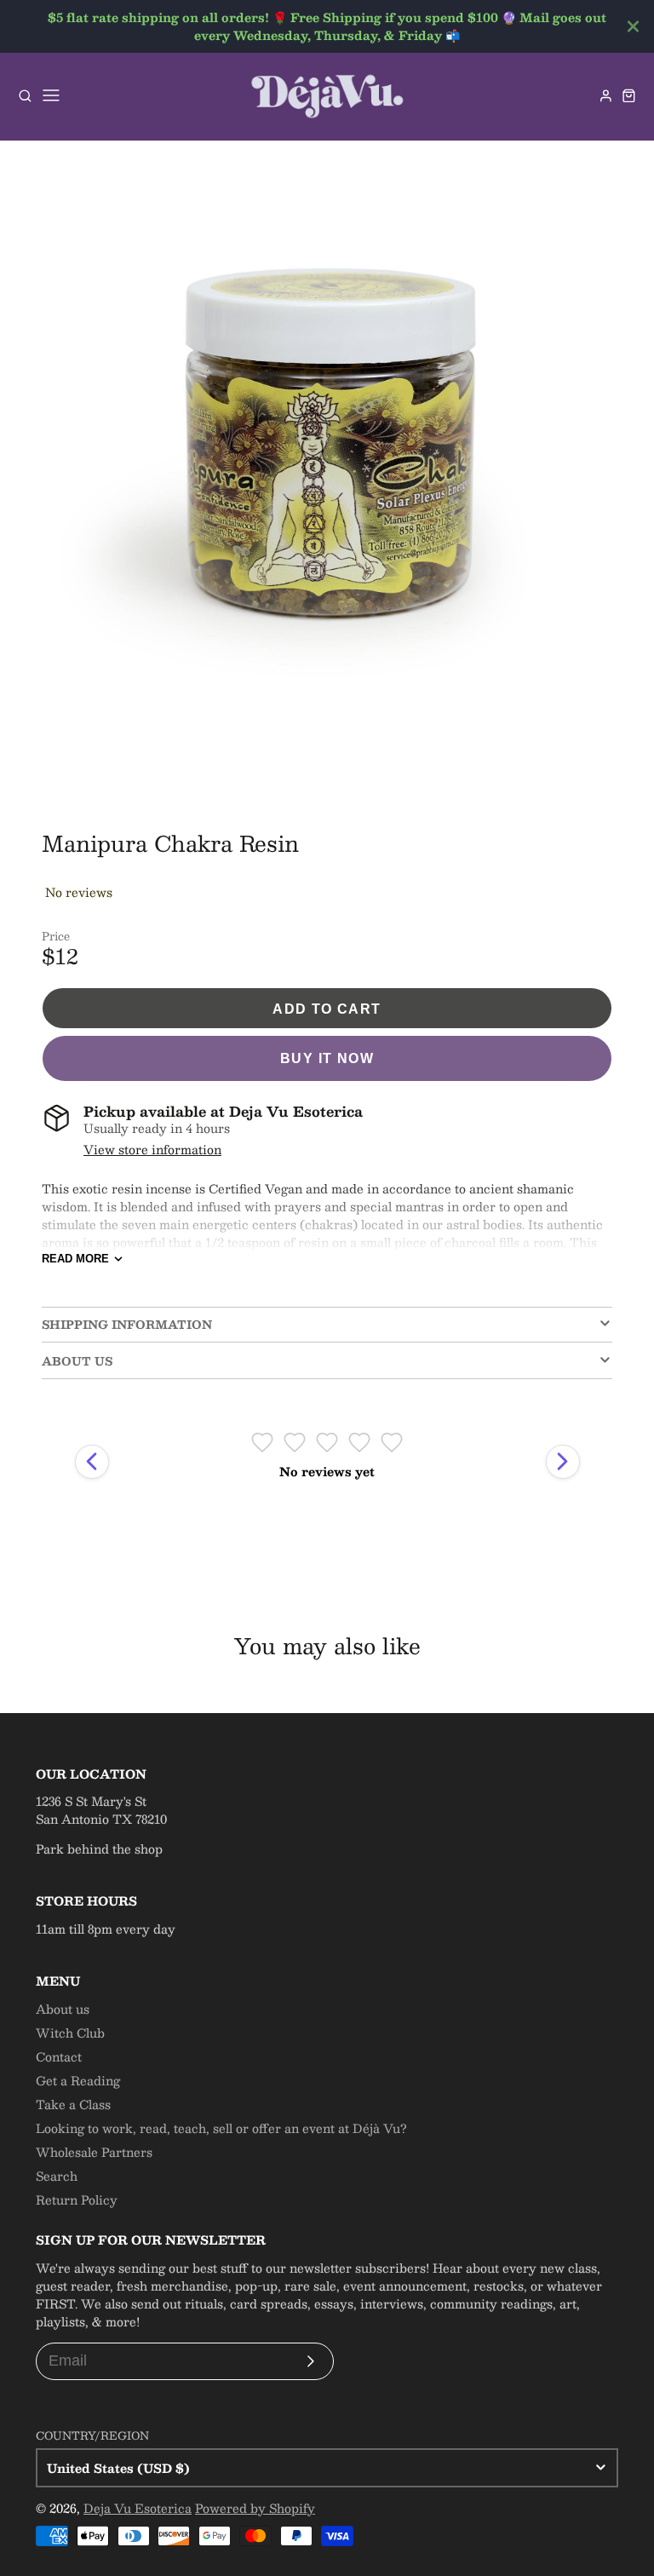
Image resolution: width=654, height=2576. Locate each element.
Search (57, 2176)
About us (63, 2009)
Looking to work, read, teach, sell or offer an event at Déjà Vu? (221, 2128)
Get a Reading (78, 2080)
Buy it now (327, 1058)
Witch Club (70, 2033)
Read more (75, 1259)
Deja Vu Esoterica (138, 2508)
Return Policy (77, 2199)
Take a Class (73, 2104)
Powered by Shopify (255, 2508)
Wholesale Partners (94, 2152)
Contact (59, 2056)
